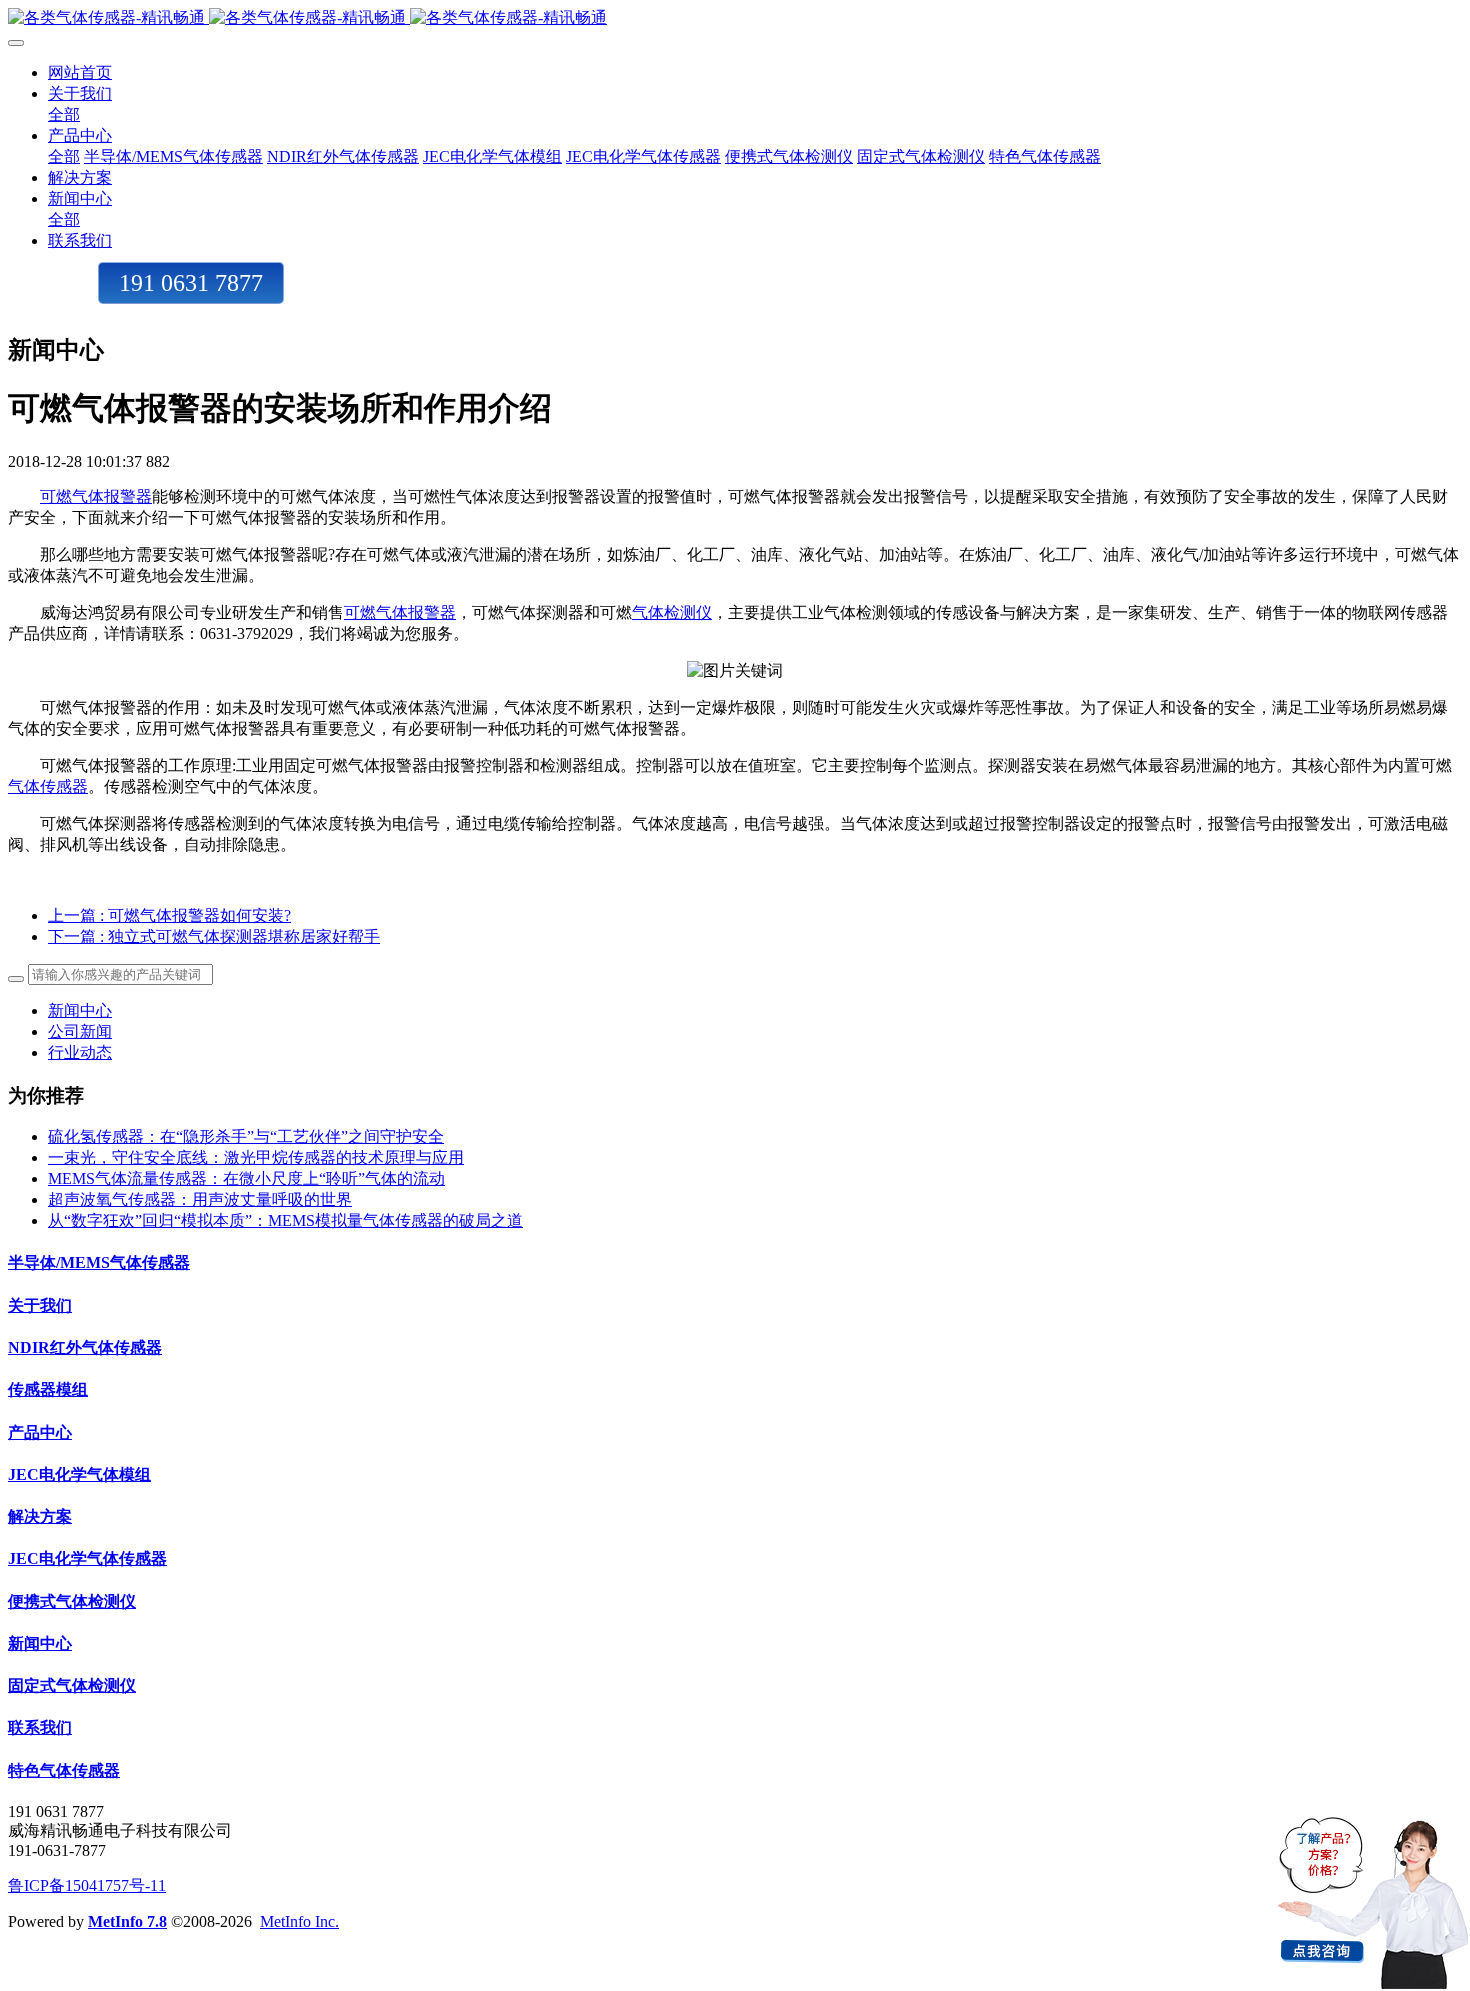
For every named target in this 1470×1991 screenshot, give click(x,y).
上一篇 (169, 915)
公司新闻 (80, 1031)
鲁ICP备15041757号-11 (87, 1885)
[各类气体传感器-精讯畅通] (735, 18)
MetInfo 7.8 (127, 1921)
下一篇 (214, 936)
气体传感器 (48, 786)
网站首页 (80, 72)
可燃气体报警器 (96, 496)
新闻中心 (80, 1010)
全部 (64, 114)
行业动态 (80, 1052)
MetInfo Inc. (299, 1921)
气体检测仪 (672, 612)
